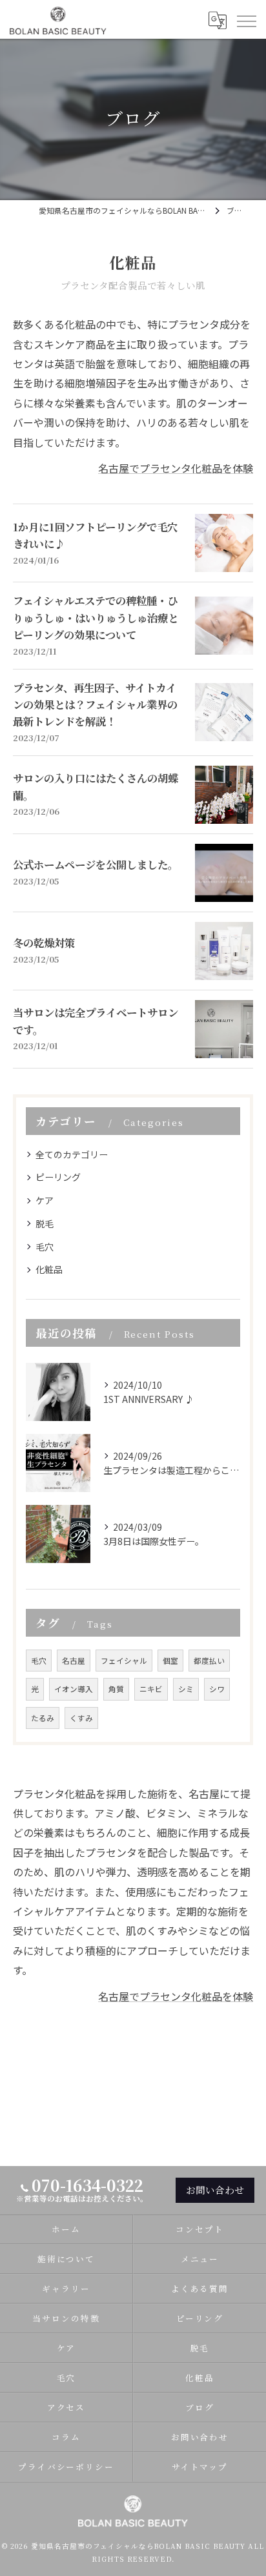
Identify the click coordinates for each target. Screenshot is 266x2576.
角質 (116, 1689)
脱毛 (45, 1223)
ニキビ (151, 1689)
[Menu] (246, 20)
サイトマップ (200, 2467)
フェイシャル (124, 1661)
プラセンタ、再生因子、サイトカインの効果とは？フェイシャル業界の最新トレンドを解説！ (95, 705)
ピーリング (58, 1177)
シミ (186, 1689)
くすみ (81, 1718)
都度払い (209, 1661)
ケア (45, 1200)
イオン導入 (74, 1689)
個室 (170, 1661)
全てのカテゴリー (72, 1154)
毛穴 (45, 1247)
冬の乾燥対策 (44, 943)
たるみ (43, 1718)
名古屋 (74, 1661)
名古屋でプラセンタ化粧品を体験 (176, 468)
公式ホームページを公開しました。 (96, 864)
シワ (217, 1689)
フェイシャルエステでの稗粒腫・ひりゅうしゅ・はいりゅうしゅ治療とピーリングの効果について (96, 618)
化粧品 (49, 1269)
